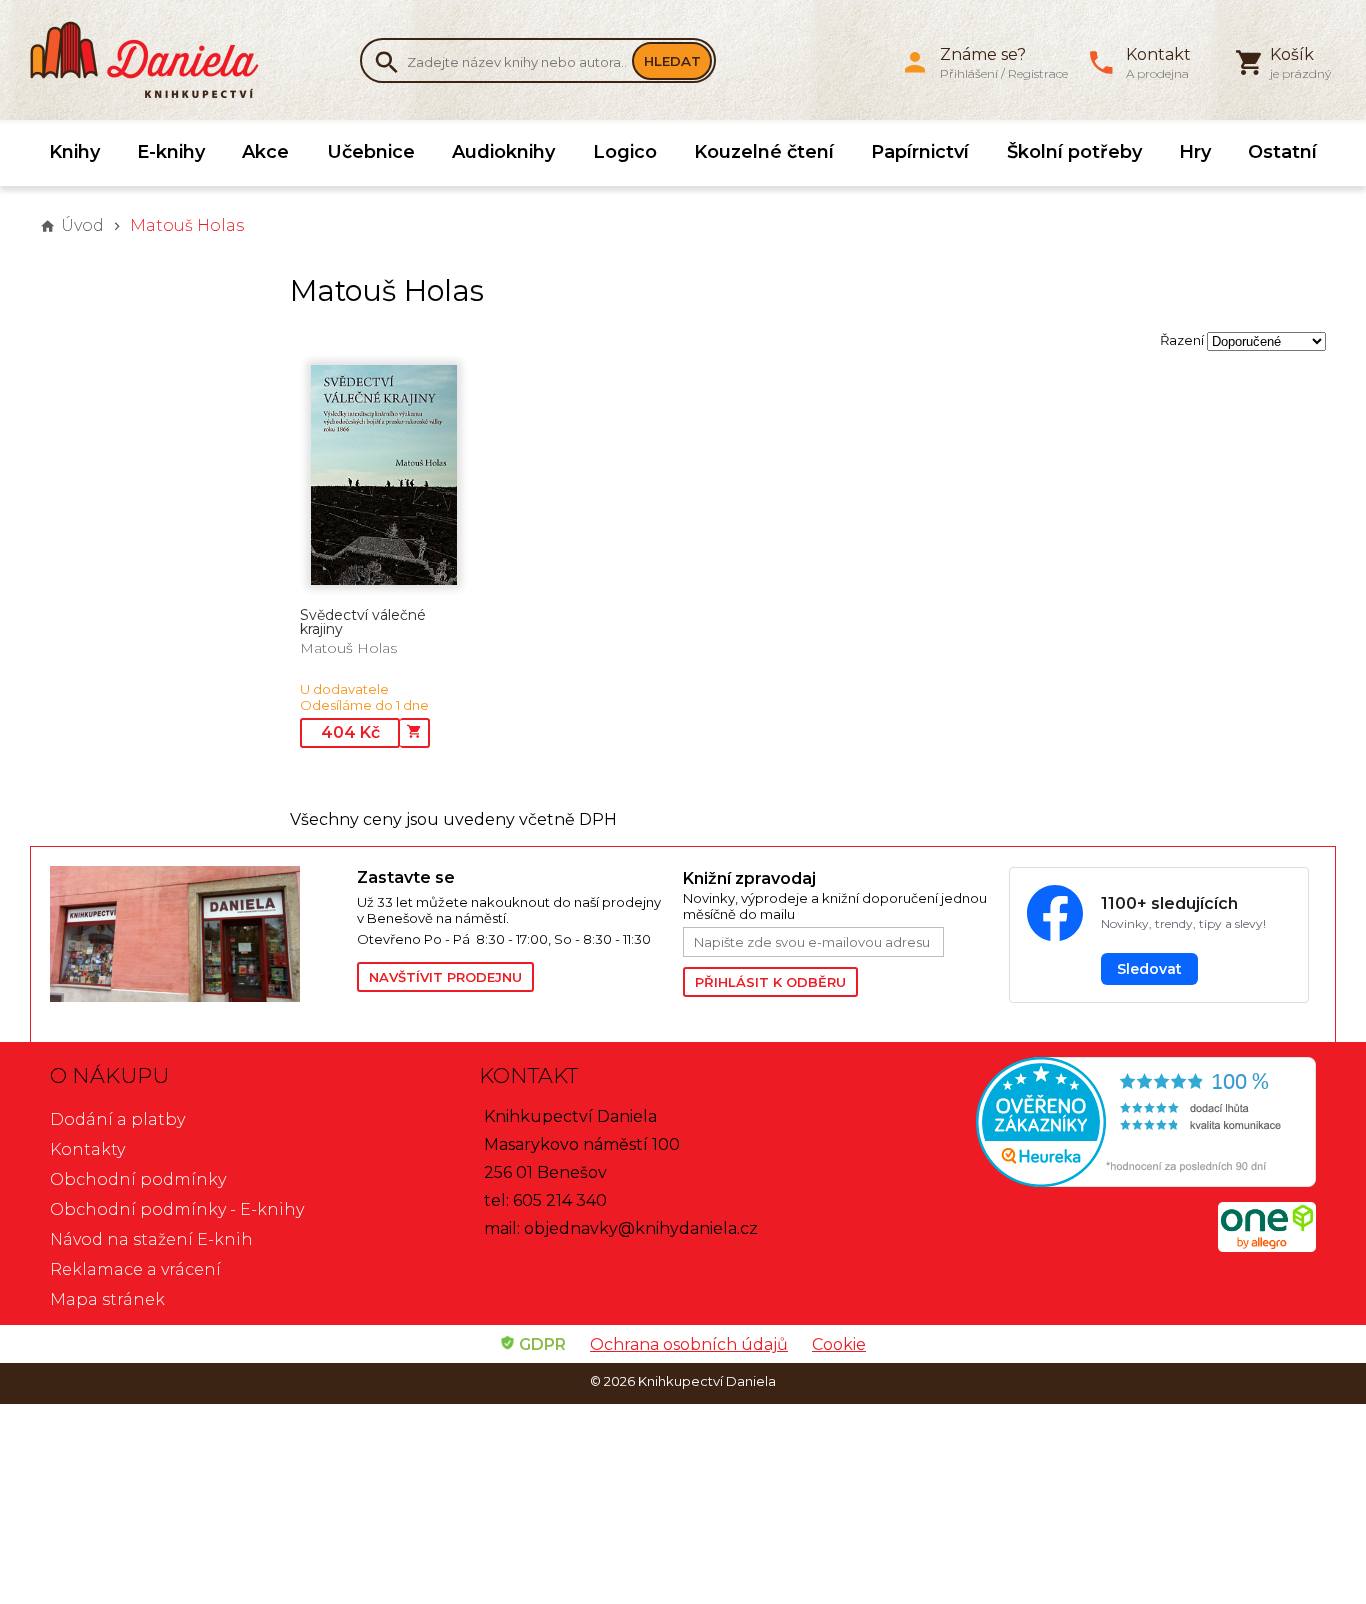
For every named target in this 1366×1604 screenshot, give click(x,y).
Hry (1195, 152)
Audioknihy (503, 152)
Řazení (1182, 340)
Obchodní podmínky (138, 1179)
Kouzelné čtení (764, 152)
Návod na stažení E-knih (151, 1239)
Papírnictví (920, 152)
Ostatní (1282, 152)
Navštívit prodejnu (445, 977)
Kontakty (87, 1149)
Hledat (672, 61)
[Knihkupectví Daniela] (155, 60)
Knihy (74, 152)
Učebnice (371, 152)
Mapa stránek (107, 1299)
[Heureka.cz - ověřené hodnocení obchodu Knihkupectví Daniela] (1111, 1124)
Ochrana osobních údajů (689, 1344)
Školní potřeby (1074, 152)
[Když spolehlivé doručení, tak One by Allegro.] (1267, 1246)
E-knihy (171, 152)
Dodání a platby (117, 1119)
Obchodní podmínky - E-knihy (177, 1209)
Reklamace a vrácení (135, 1269)
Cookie (839, 1344)
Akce (265, 152)
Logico (625, 152)
